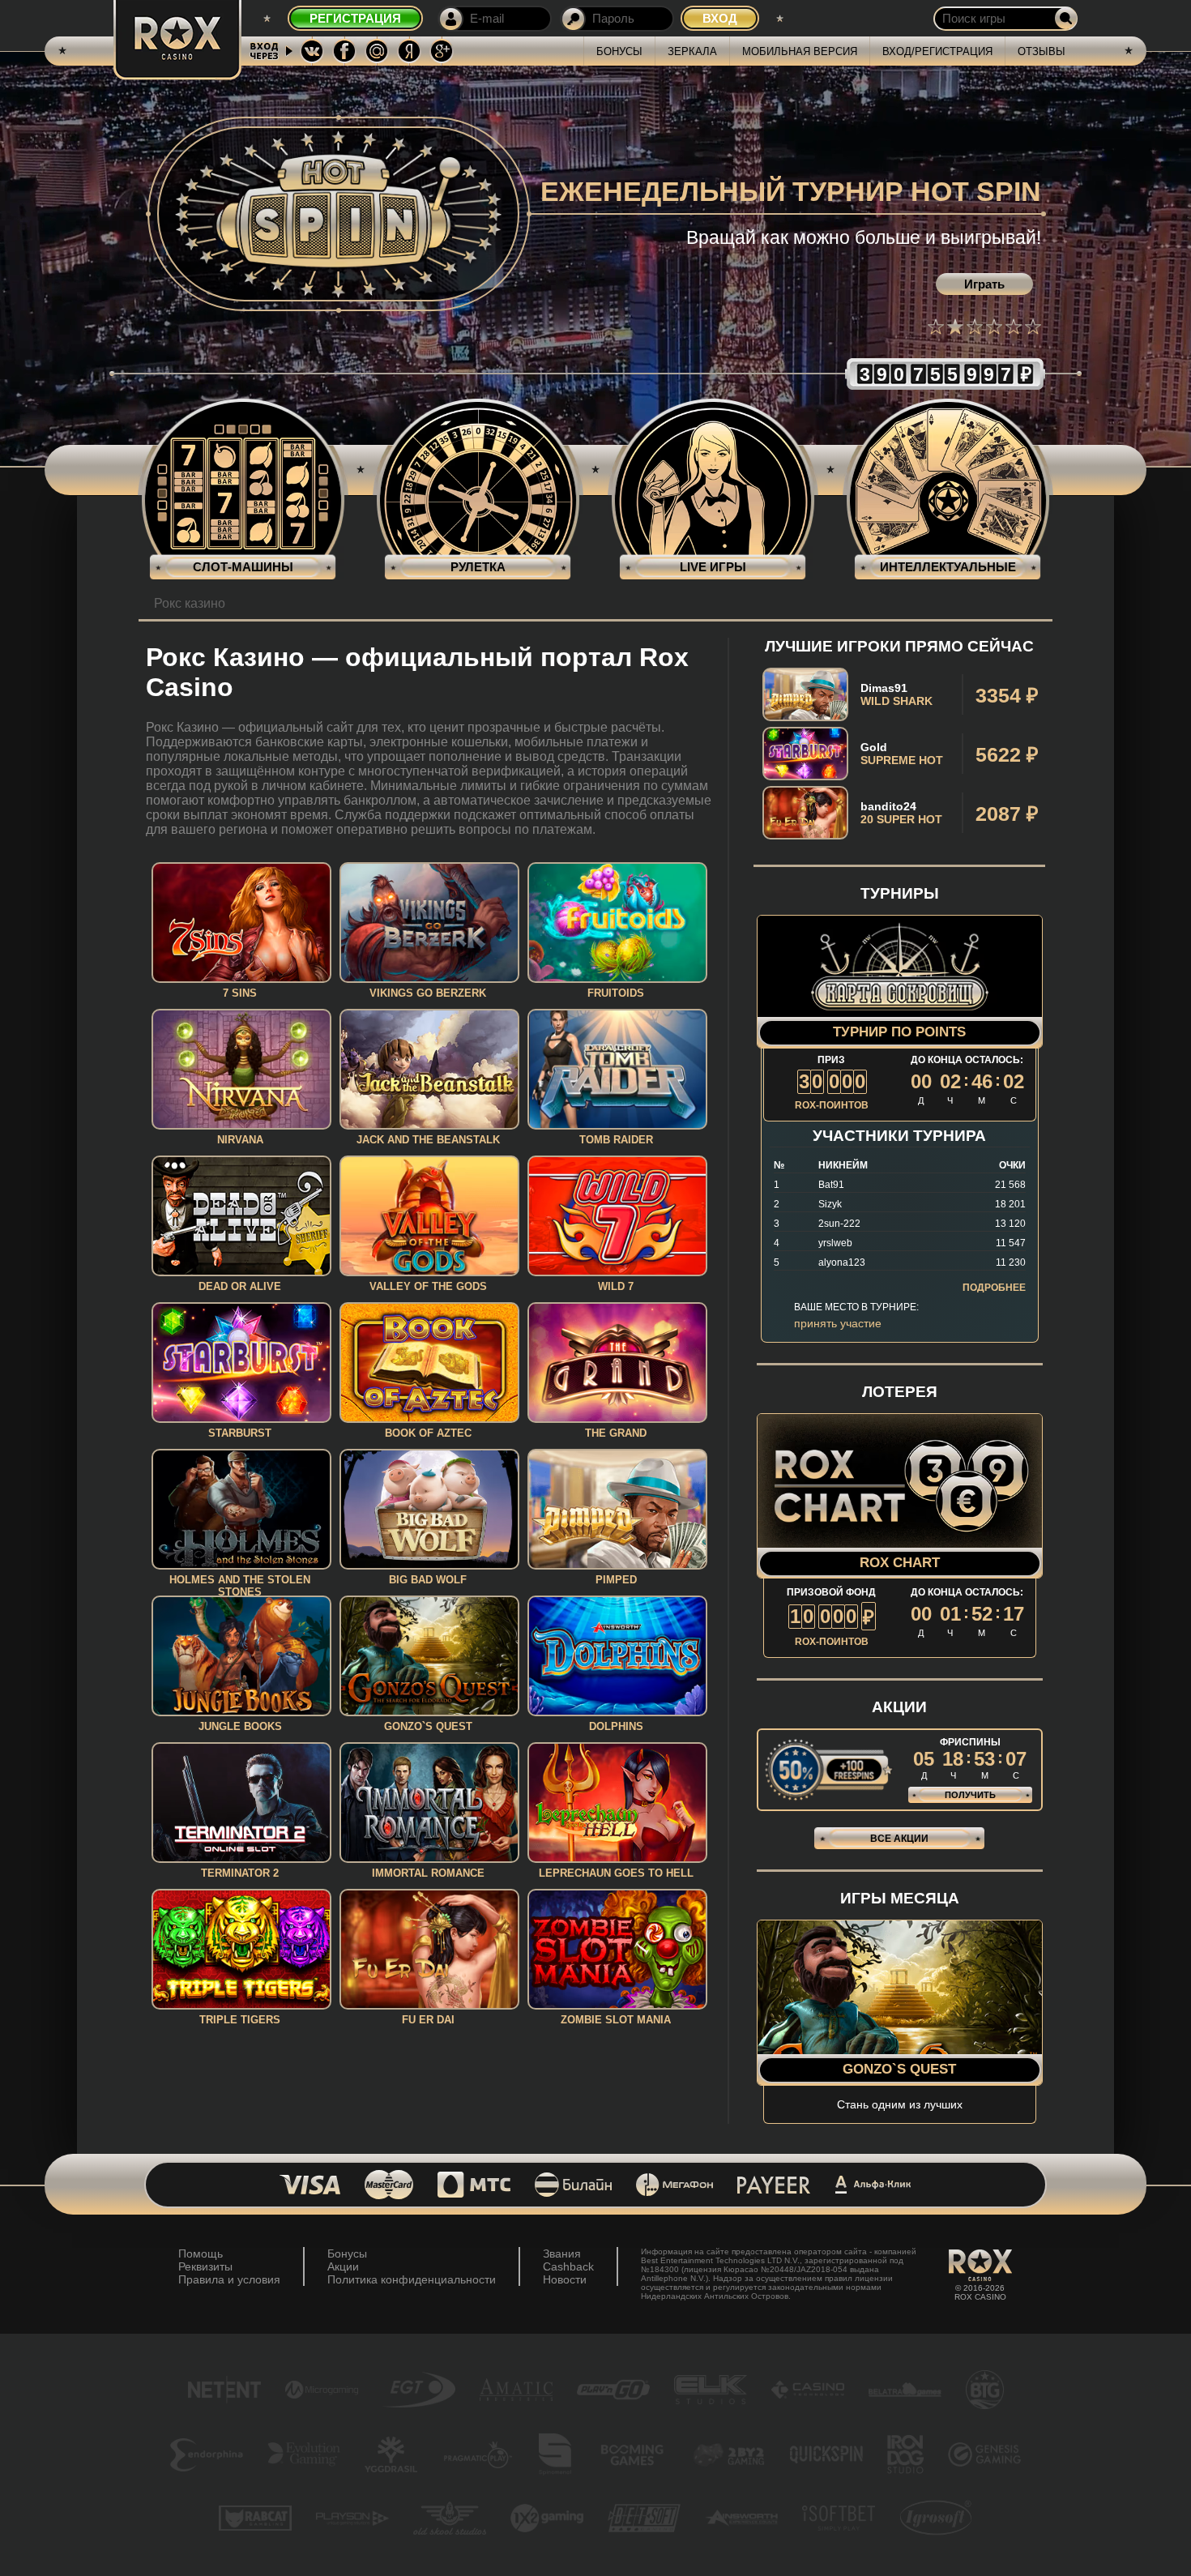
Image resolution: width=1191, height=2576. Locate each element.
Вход (720, 18)
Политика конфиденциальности (412, 2279)
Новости (565, 2279)
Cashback (568, 2266)
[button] (936, 327)
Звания (562, 2253)
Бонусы (619, 51)
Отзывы (1042, 51)
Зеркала (692, 51)
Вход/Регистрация (937, 51)
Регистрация (355, 18)
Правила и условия (229, 2279)
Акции (343, 2266)
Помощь (201, 2253)
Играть (984, 284)
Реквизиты (205, 2266)
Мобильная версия (800, 51)
